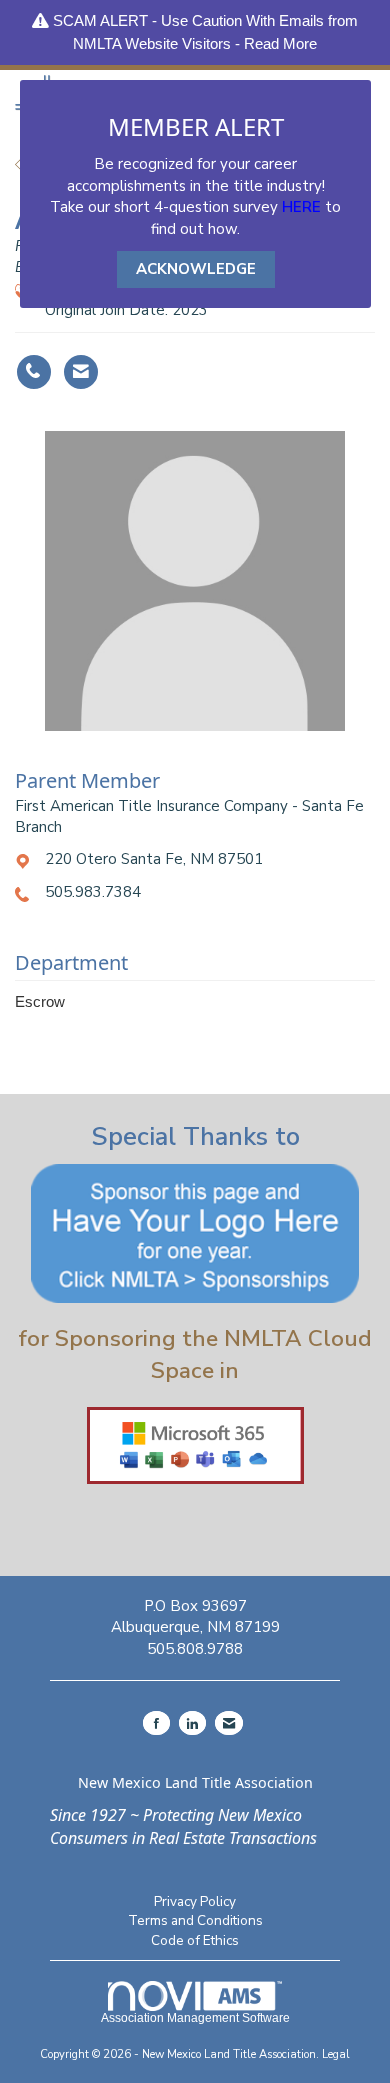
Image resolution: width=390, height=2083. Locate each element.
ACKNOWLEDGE (196, 269)
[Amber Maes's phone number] (34, 372)
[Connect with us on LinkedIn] (192, 1723)
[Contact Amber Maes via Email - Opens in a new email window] (81, 372)
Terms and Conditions (195, 1920)
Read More (280, 43)
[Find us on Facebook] (156, 1723)
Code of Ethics (195, 1940)
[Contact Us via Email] (229, 1723)
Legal (336, 2054)
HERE (301, 207)
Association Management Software (195, 2018)
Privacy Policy (195, 1901)
